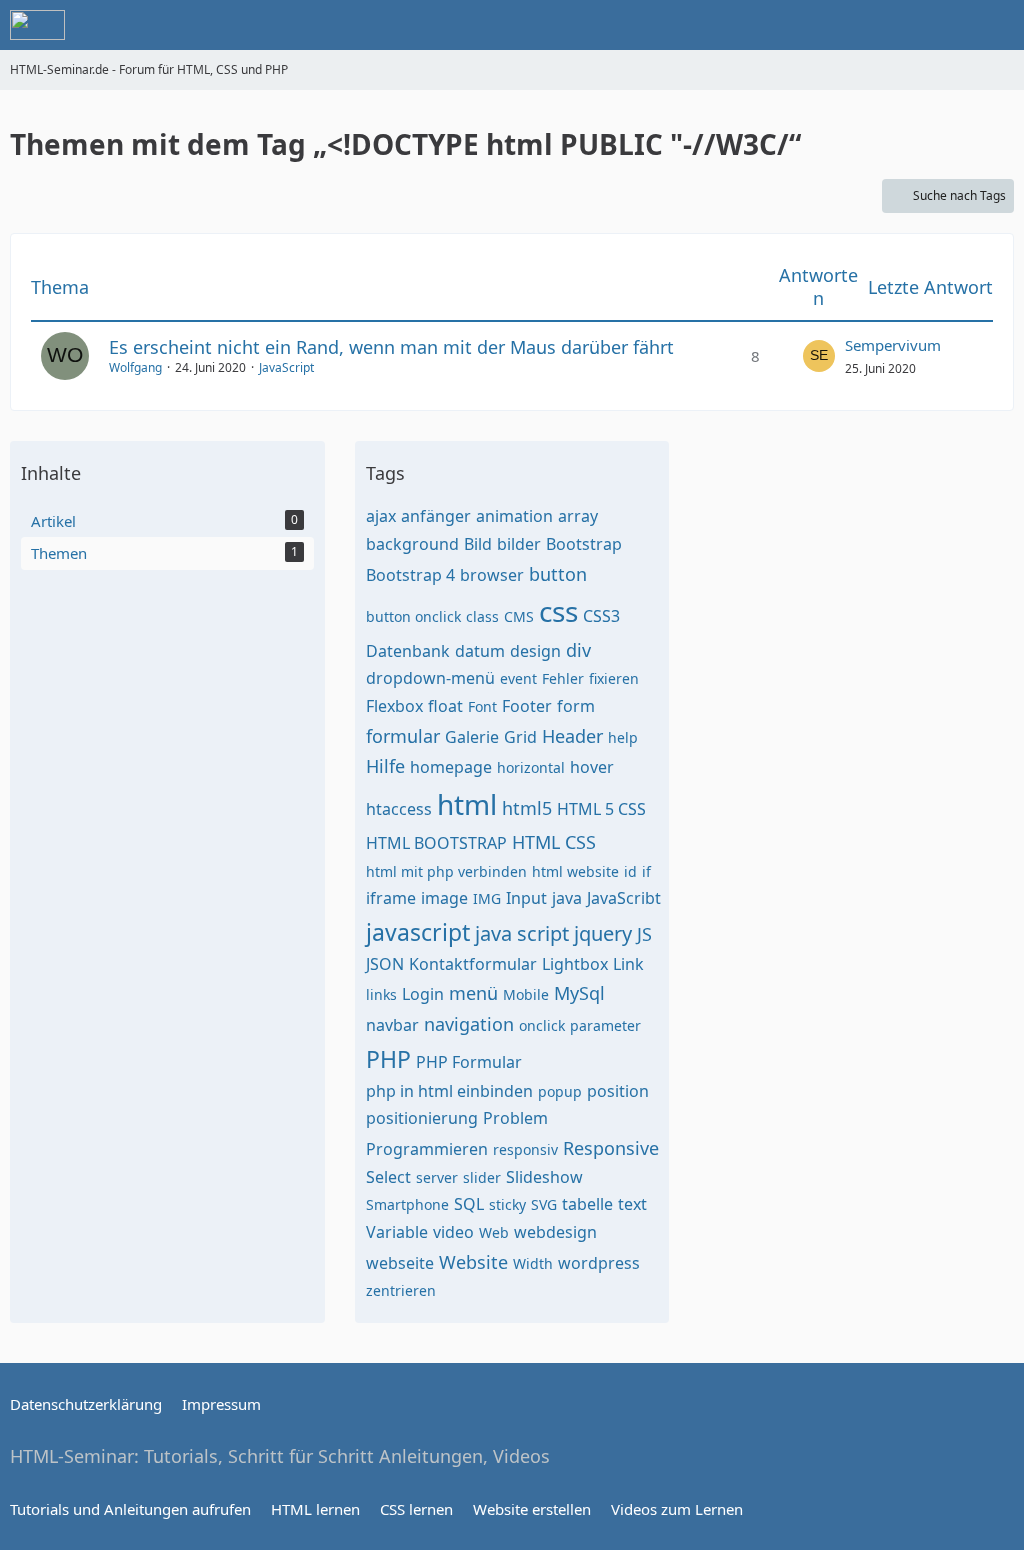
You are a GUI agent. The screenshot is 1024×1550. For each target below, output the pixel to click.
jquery (603, 933)
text (632, 1204)
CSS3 (601, 616)
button (558, 574)
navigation (469, 1024)
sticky (507, 1204)
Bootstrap (584, 544)
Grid (520, 737)
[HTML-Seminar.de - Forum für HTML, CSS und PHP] (37, 25)
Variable (397, 1232)
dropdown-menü (430, 678)
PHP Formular (469, 1062)
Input (526, 898)
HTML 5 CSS (601, 809)
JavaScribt (624, 898)
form (576, 706)
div (578, 650)
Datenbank (408, 651)
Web (494, 1232)
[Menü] (998, 25)
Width (533, 1263)
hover (592, 767)
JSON (385, 964)
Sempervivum (893, 345)
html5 (527, 808)
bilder (519, 544)
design (535, 651)
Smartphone (407, 1204)
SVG (544, 1204)
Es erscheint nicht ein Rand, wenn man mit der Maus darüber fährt (391, 347)
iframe (391, 898)
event (518, 678)
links (381, 994)
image (444, 898)
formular (403, 736)
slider (482, 1177)
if (646, 871)
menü (473, 993)
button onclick (413, 616)
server (437, 1177)
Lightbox (575, 964)
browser (492, 575)
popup (560, 1091)
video (453, 1232)
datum (480, 651)
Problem (515, 1118)
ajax (381, 516)
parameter (605, 1025)
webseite (400, 1263)
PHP (388, 1059)
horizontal (531, 767)
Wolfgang (135, 367)
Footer (527, 706)
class (482, 616)
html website (575, 871)
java (567, 898)
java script (522, 933)
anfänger (436, 516)
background (412, 544)
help (623, 737)
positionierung (422, 1118)
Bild (478, 544)
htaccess (399, 809)
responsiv (525, 1149)
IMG (487, 898)
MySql (579, 993)
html (467, 804)
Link (628, 964)
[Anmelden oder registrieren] (948, 25)
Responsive (611, 1148)
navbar (392, 1025)
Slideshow (544, 1177)
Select (388, 1177)
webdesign (555, 1232)
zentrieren (401, 1290)
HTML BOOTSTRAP (436, 843)
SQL (469, 1204)
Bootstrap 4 (410, 575)
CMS (519, 616)
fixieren (614, 678)
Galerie (472, 737)
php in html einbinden (449, 1091)
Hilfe (385, 766)
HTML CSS (554, 842)
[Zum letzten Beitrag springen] (819, 356)
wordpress (599, 1263)
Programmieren (427, 1149)
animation (514, 516)
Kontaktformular (473, 964)
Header (572, 736)
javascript (418, 932)
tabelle (587, 1204)
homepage (451, 767)
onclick (542, 1025)
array (578, 516)
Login (423, 994)
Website (473, 1262)
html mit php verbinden (446, 871)
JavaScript (286, 367)
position (618, 1091)
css (558, 611)
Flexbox (394, 706)
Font (482, 706)
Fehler (563, 678)
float (445, 706)
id (630, 871)
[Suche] (898, 25)
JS (644, 934)
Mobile (526, 994)
